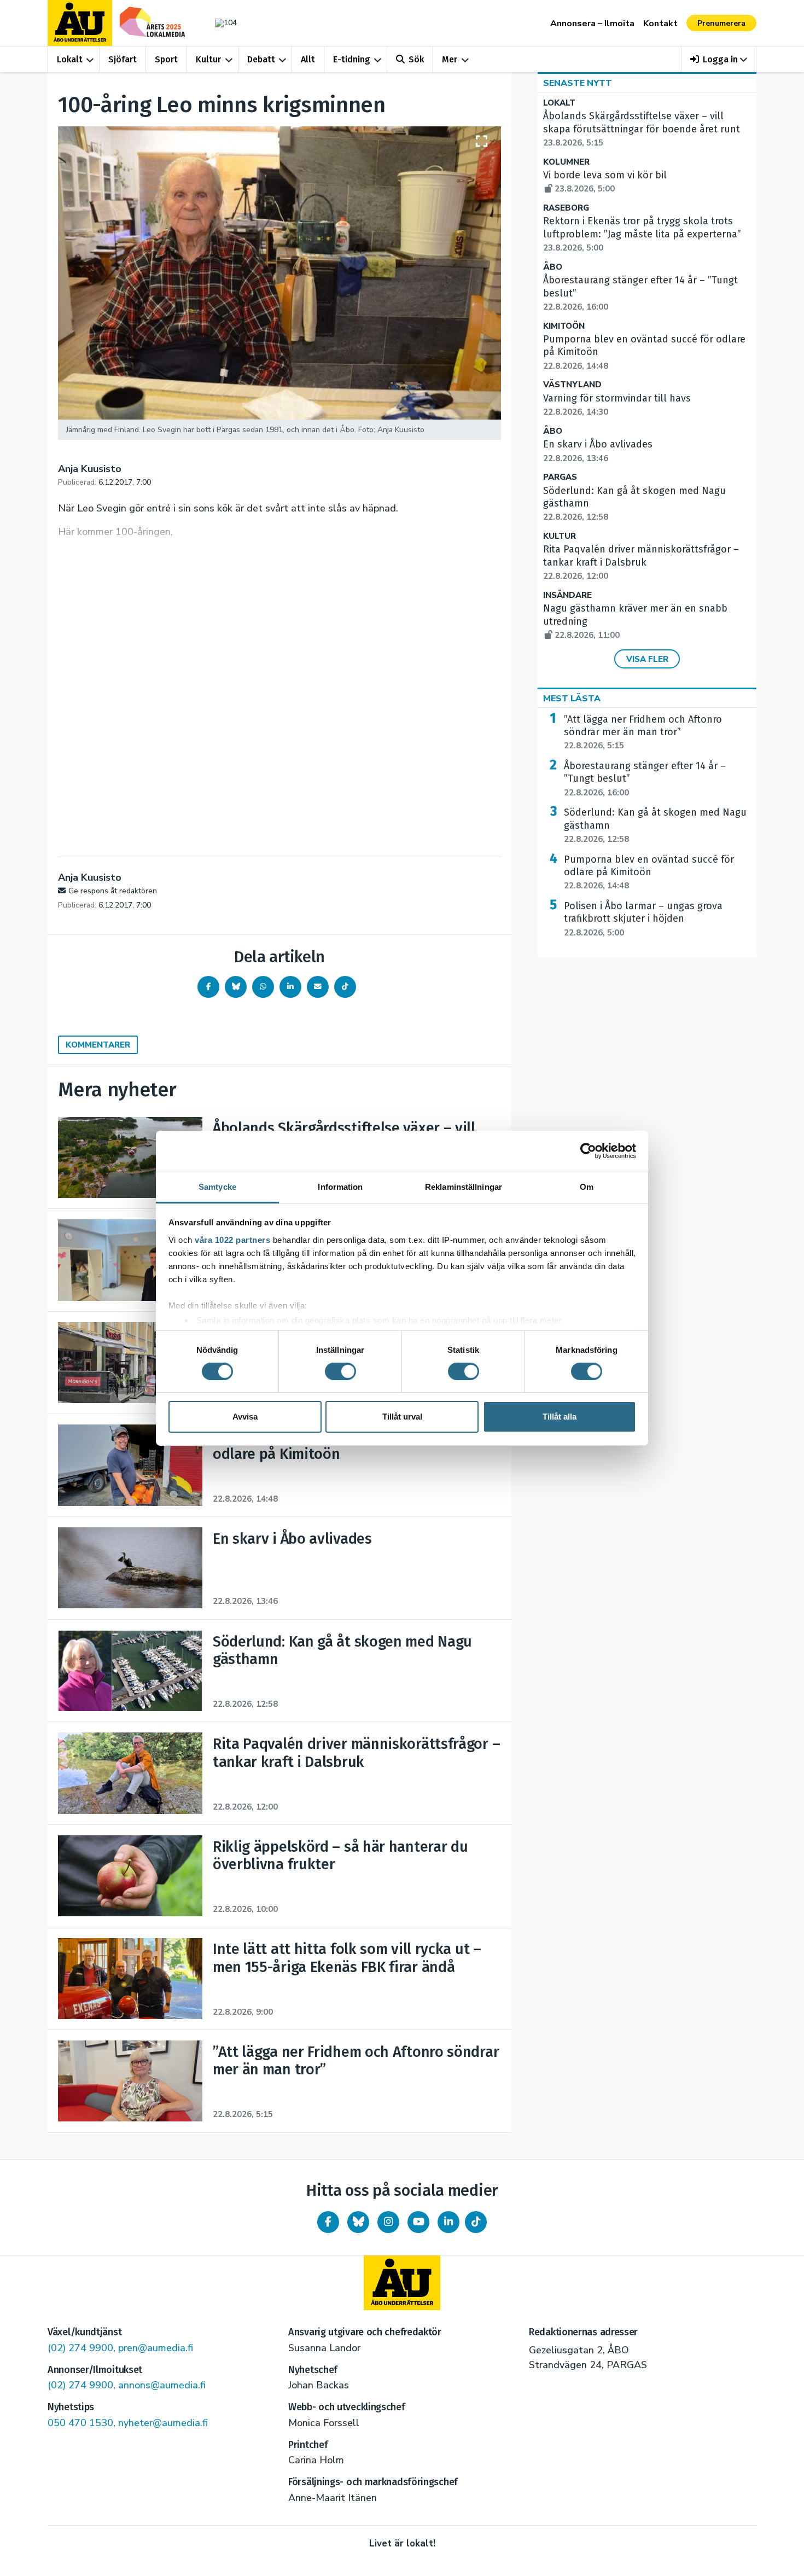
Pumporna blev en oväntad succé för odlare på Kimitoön (649, 873)
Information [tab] (340, 1186)
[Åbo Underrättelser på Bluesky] (358, 2222)
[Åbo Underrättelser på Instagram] (388, 2222)
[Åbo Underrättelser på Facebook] (328, 2222)
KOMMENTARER (98, 1045)
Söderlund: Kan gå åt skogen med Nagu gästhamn (655, 825)
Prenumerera (721, 23)
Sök (416, 59)
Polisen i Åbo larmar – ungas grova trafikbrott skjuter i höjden (643, 919)
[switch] (340, 1371)
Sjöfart (123, 59)
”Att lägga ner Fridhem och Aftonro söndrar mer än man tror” (643, 732)
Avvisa (245, 1417)
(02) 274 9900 (80, 2348)
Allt (308, 59)
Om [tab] (587, 1186)
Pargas (560, 477)
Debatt (261, 59)
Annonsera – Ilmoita (592, 24)
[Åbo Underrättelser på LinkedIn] (448, 2222)
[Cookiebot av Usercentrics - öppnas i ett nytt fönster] (588, 1151)
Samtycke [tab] (217, 1186)
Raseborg (566, 208)
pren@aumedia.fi (156, 2348)
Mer (450, 59)
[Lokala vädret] (220, 23)
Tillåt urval (402, 1417)
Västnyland (572, 385)
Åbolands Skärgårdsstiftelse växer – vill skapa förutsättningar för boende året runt (642, 129)
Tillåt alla (560, 1417)
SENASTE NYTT (578, 83)
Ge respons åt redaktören (113, 891)
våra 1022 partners (232, 1239)
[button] (719, 59)
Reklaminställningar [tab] (464, 1186)
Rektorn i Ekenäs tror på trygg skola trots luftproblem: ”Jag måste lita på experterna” (642, 234)
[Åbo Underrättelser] (402, 2283)
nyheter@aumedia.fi (163, 2423)
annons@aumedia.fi (162, 2385)
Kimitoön (564, 326)
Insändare (567, 595)
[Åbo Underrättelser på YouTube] (418, 2222)
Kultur (208, 59)
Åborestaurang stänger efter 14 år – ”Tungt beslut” (645, 779)
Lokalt (70, 59)
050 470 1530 (80, 2423)
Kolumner (566, 162)
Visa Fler (647, 659)
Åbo (553, 267)
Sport (166, 59)
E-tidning (352, 59)
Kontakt (660, 24)
